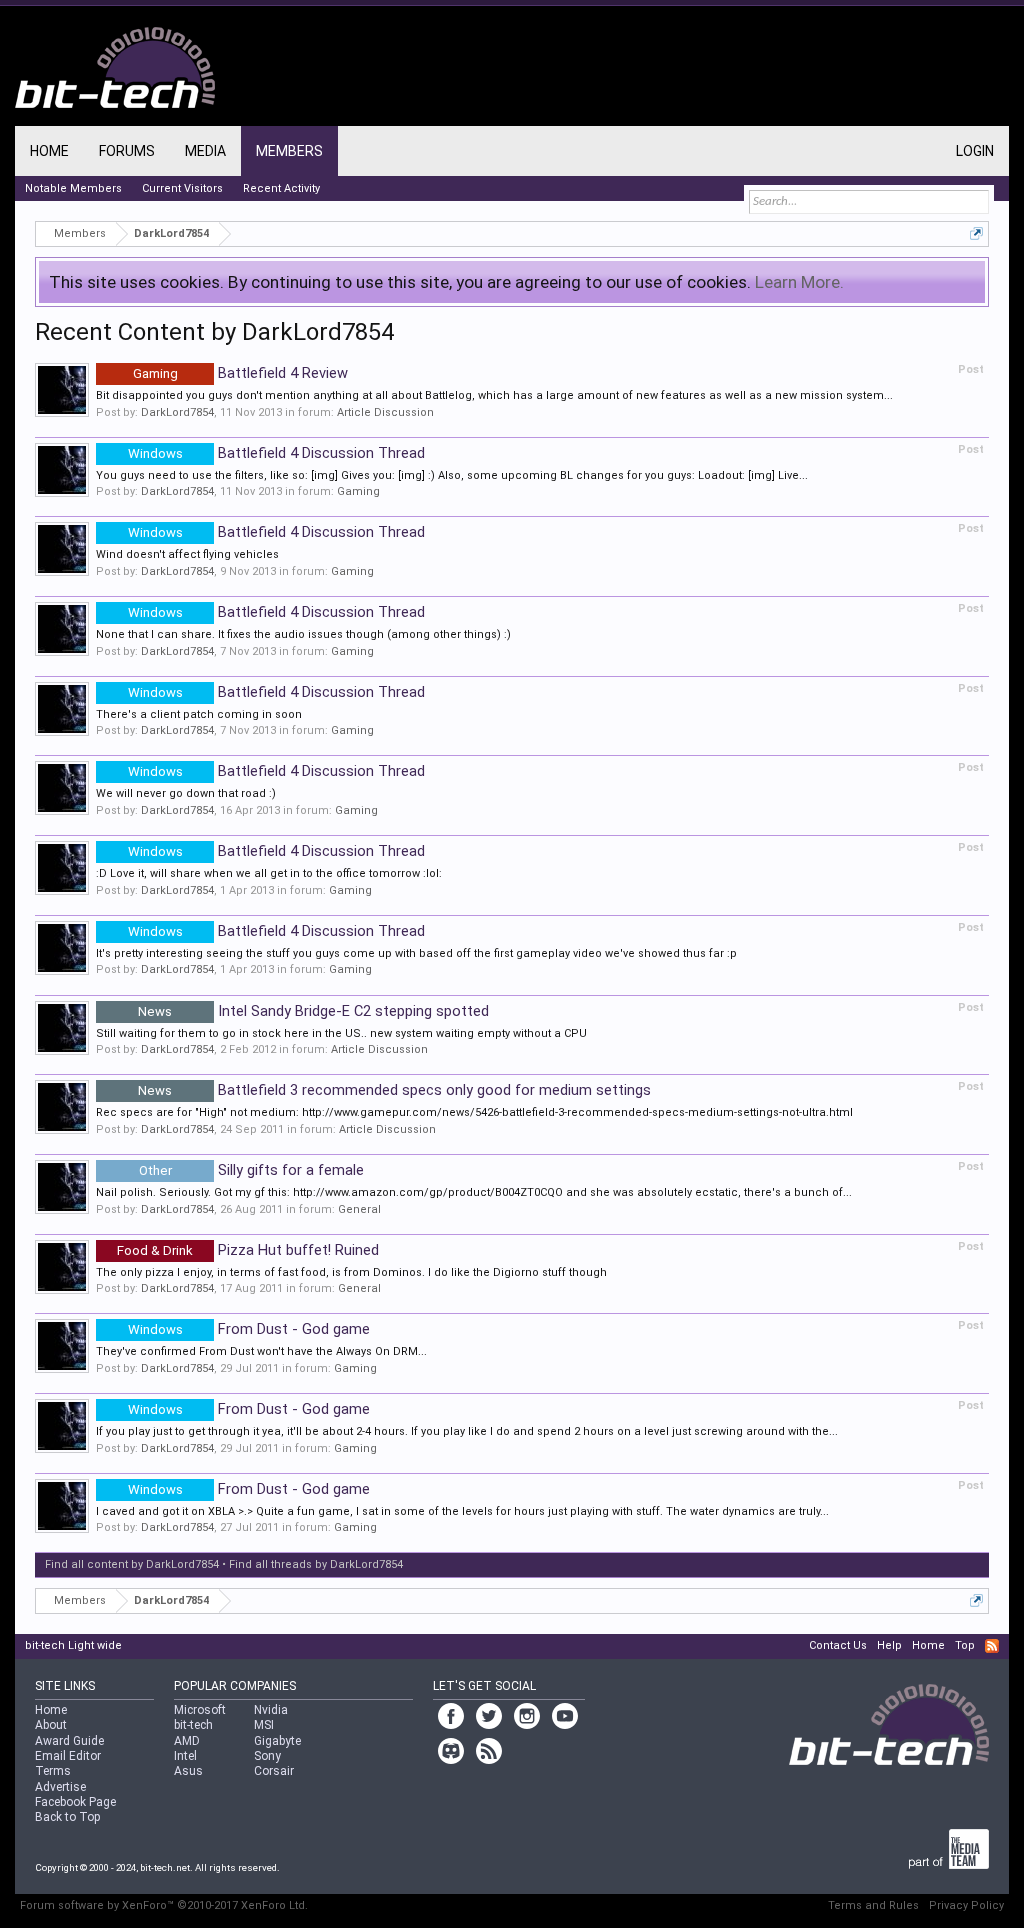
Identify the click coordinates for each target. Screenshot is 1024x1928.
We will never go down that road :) (186, 793)
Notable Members (73, 188)
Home (49, 151)
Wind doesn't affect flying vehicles (187, 554)
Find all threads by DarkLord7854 (316, 1564)
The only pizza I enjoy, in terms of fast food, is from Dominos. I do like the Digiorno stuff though (351, 1272)
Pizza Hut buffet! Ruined (248, 1250)
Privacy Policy (966, 1905)
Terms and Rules (873, 1905)
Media (205, 151)
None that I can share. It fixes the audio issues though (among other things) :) (303, 634)
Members (289, 151)
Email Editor (68, 1756)
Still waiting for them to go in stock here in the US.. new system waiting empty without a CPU (341, 1033)
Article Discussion (385, 412)
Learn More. (799, 282)
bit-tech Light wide (73, 1645)
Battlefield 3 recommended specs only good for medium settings (394, 1090)
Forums (127, 151)
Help (889, 1645)
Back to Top (67, 1817)
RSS (992, 1646)
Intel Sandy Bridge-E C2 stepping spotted (313, 1011)
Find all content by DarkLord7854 (132, 1564)
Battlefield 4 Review (240, 373)
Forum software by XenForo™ (164, 1905)
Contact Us (838, 1645)
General (359, 1209)
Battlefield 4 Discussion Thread (276, 453)
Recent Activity (281, 188)
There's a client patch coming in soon (199, 714)
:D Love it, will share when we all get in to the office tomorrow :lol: (269, 873)
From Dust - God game (249, 1329)
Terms (53, 1771)
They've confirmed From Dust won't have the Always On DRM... (261, 1351)
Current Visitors (182, 188)
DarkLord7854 (177, 412)
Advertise (60, 1787)
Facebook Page (75, 1802)
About (51, 1725)
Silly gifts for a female (251, 1170)
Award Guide (69, 1741)
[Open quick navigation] (976, 233)
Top (965, 1645)
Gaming (358, 491)
